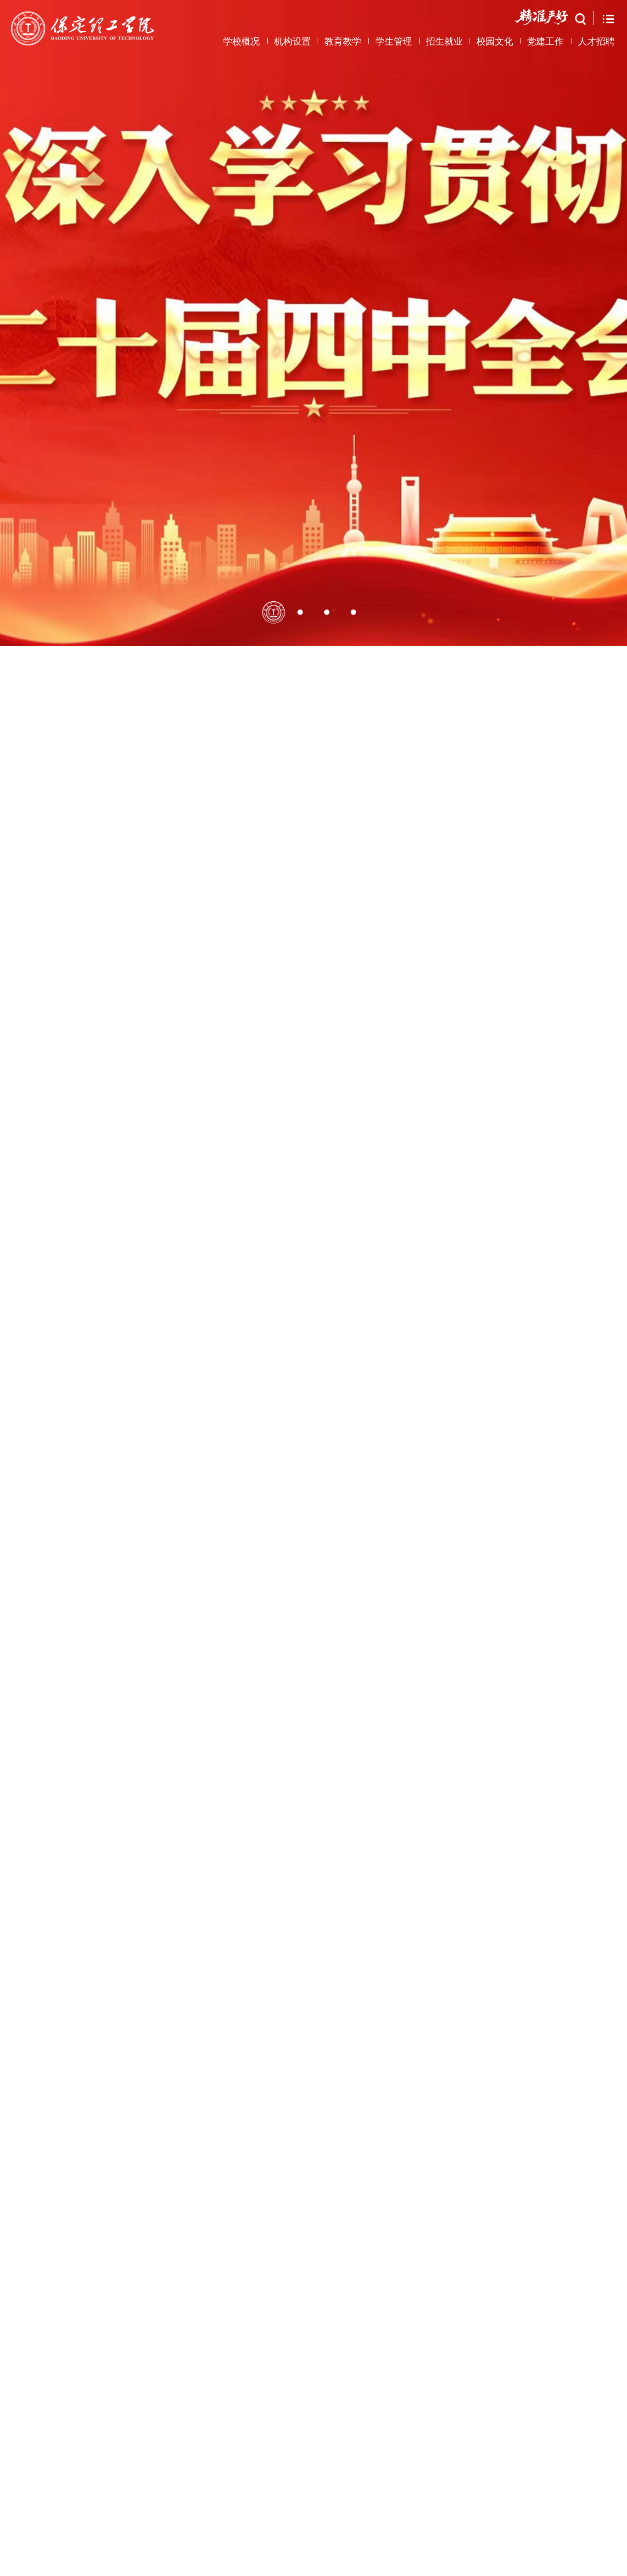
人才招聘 (596, 41)
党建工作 (545, 41)
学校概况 (241, 41)
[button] (274, 2145)
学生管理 (394, 41)
